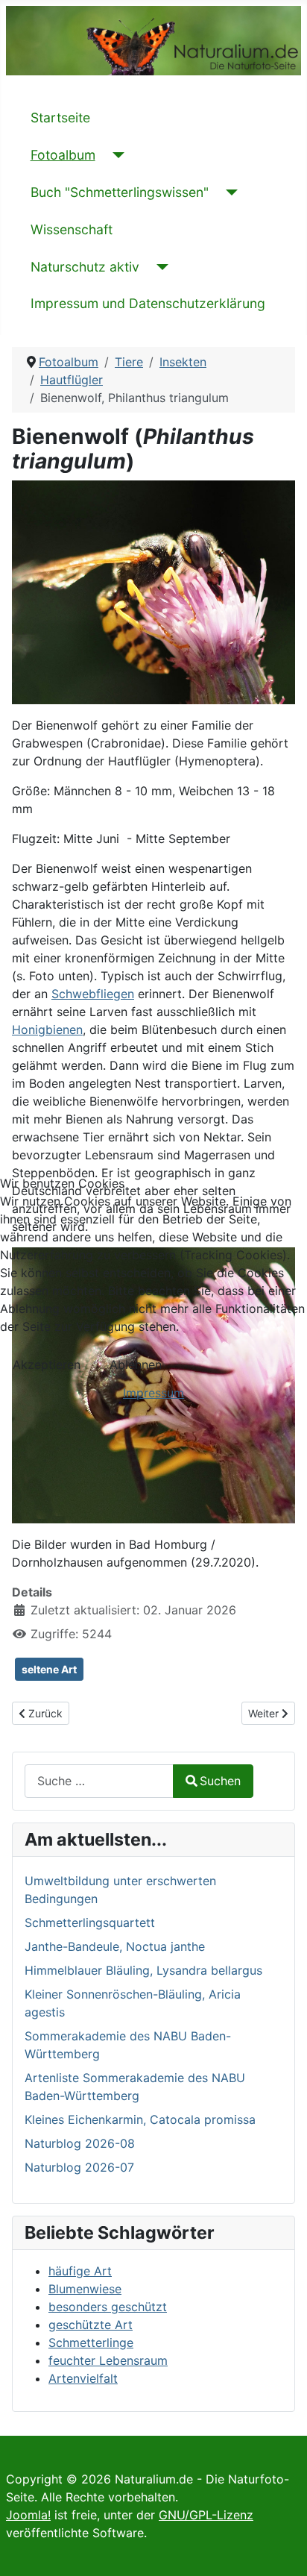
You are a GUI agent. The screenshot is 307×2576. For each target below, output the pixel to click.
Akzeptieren (47, 1364)
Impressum (153, 1393)
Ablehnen (136, 1364)
